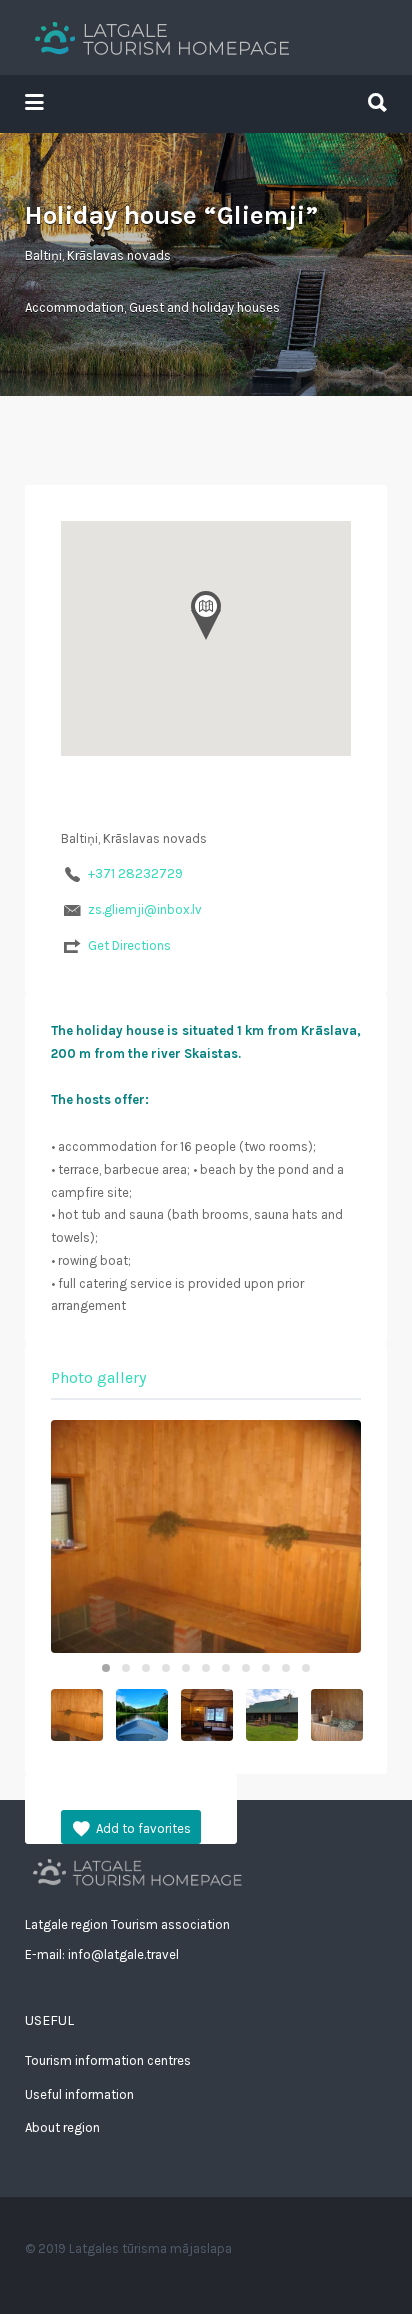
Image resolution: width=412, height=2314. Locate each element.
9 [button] (266, 1668)
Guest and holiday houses (204, 307)
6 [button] (206, 1668)
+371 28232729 (135, 873)
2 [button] (126, 1668)
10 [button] (286, 1668)
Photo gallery (98, 1377)
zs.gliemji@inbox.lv (145, 909)
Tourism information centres (108, 2060)
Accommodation (74, 307)
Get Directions (129, 945)
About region (62, 2127)
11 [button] (306, 1668)
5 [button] (186, 1668)
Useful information (79, 2094)
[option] (206, 1536)
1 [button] (106, 1668)
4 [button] (166, 1668)
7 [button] (226, 1668)
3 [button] (146, 1668)
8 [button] (246, 1668)
